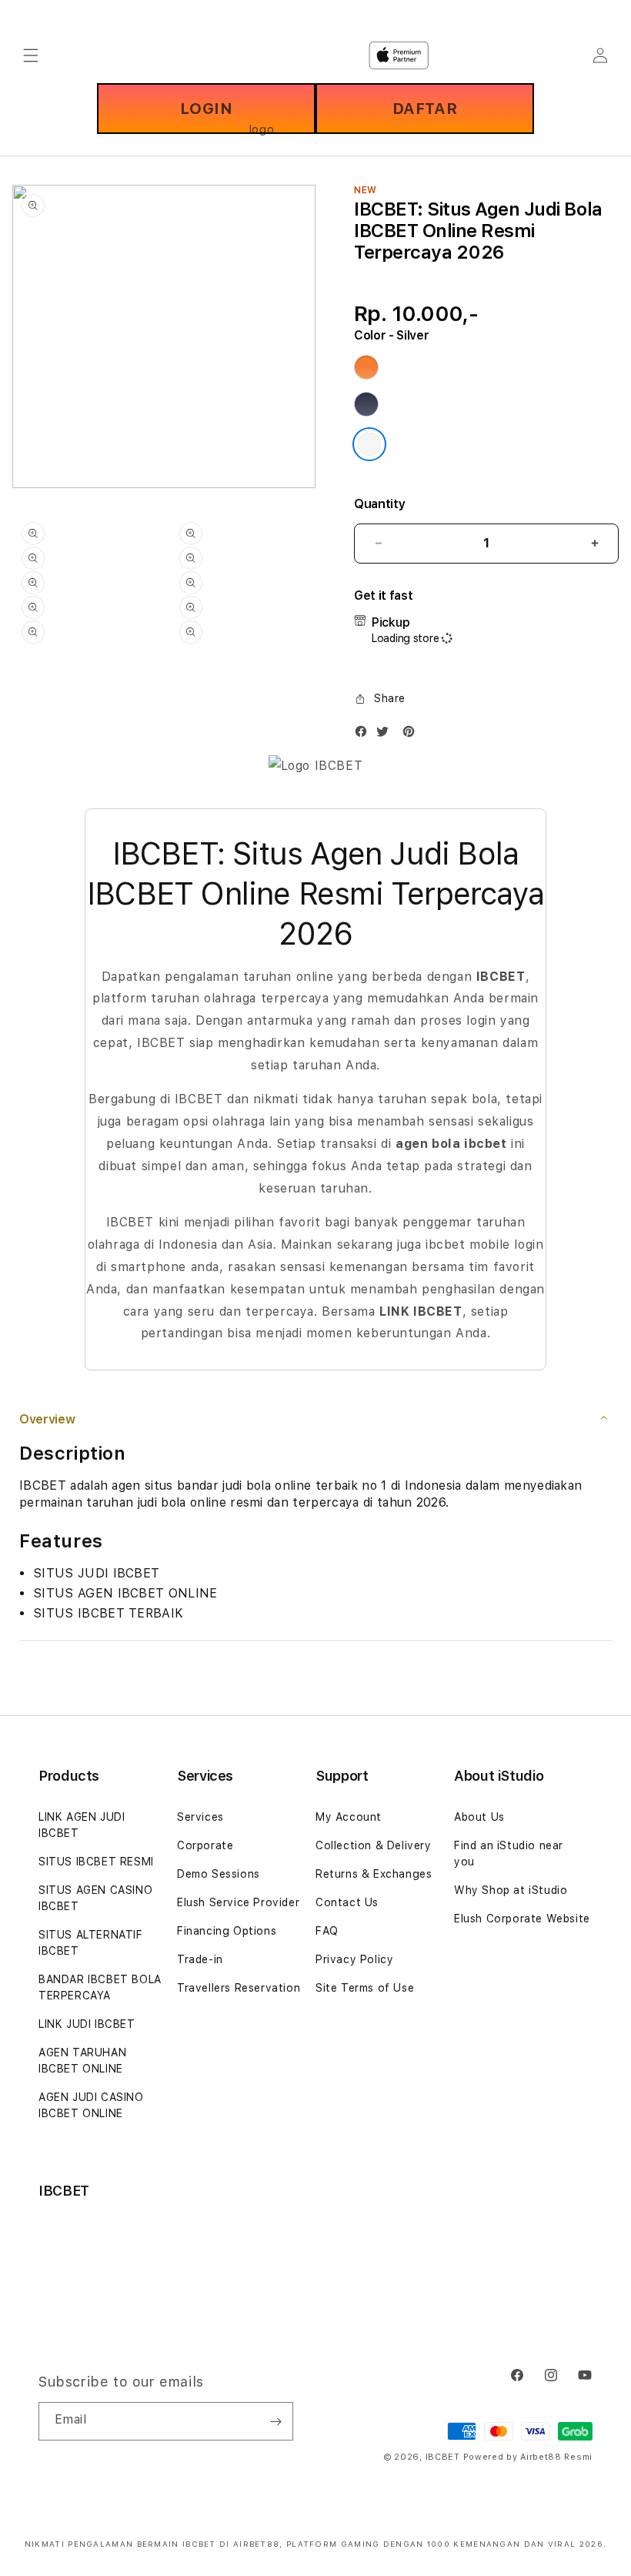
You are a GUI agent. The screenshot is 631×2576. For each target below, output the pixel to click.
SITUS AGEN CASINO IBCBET (95, 1898)
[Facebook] (365, 735)
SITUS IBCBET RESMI (96, 1862)
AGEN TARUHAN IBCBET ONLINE (82, 2061)
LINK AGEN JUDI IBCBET (82, 1825)
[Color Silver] (369, 444)
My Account (349, 1817)
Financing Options (227, 1931)
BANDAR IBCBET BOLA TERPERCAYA (100, 1987)
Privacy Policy (354, 1959)
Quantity (379, 504)
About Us (479, 1817)
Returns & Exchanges (374, 1874)
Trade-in (200, 1959)
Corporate (205, 1845)
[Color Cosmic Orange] (366, 367)
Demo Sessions (219, 1874)
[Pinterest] (412, 735)
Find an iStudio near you (509, 1853)
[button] (380, 699)
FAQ (327, 1931)
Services (200, 1817)
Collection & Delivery (374, 1845)
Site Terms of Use (365, 1988)
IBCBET (443, 2457)
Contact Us (347, 1902)
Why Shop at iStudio (511, 1890)
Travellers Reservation (239, 1988)
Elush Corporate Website (522, 1919)
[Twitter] (386, 735)
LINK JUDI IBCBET (87, 2024)
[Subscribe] (275, 2421)
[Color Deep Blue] (366, 404)
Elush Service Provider (238, 1902)
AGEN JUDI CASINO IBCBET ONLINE (91, 2105)
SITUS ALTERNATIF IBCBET (91, 1943)
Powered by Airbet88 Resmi (528, 2457)
